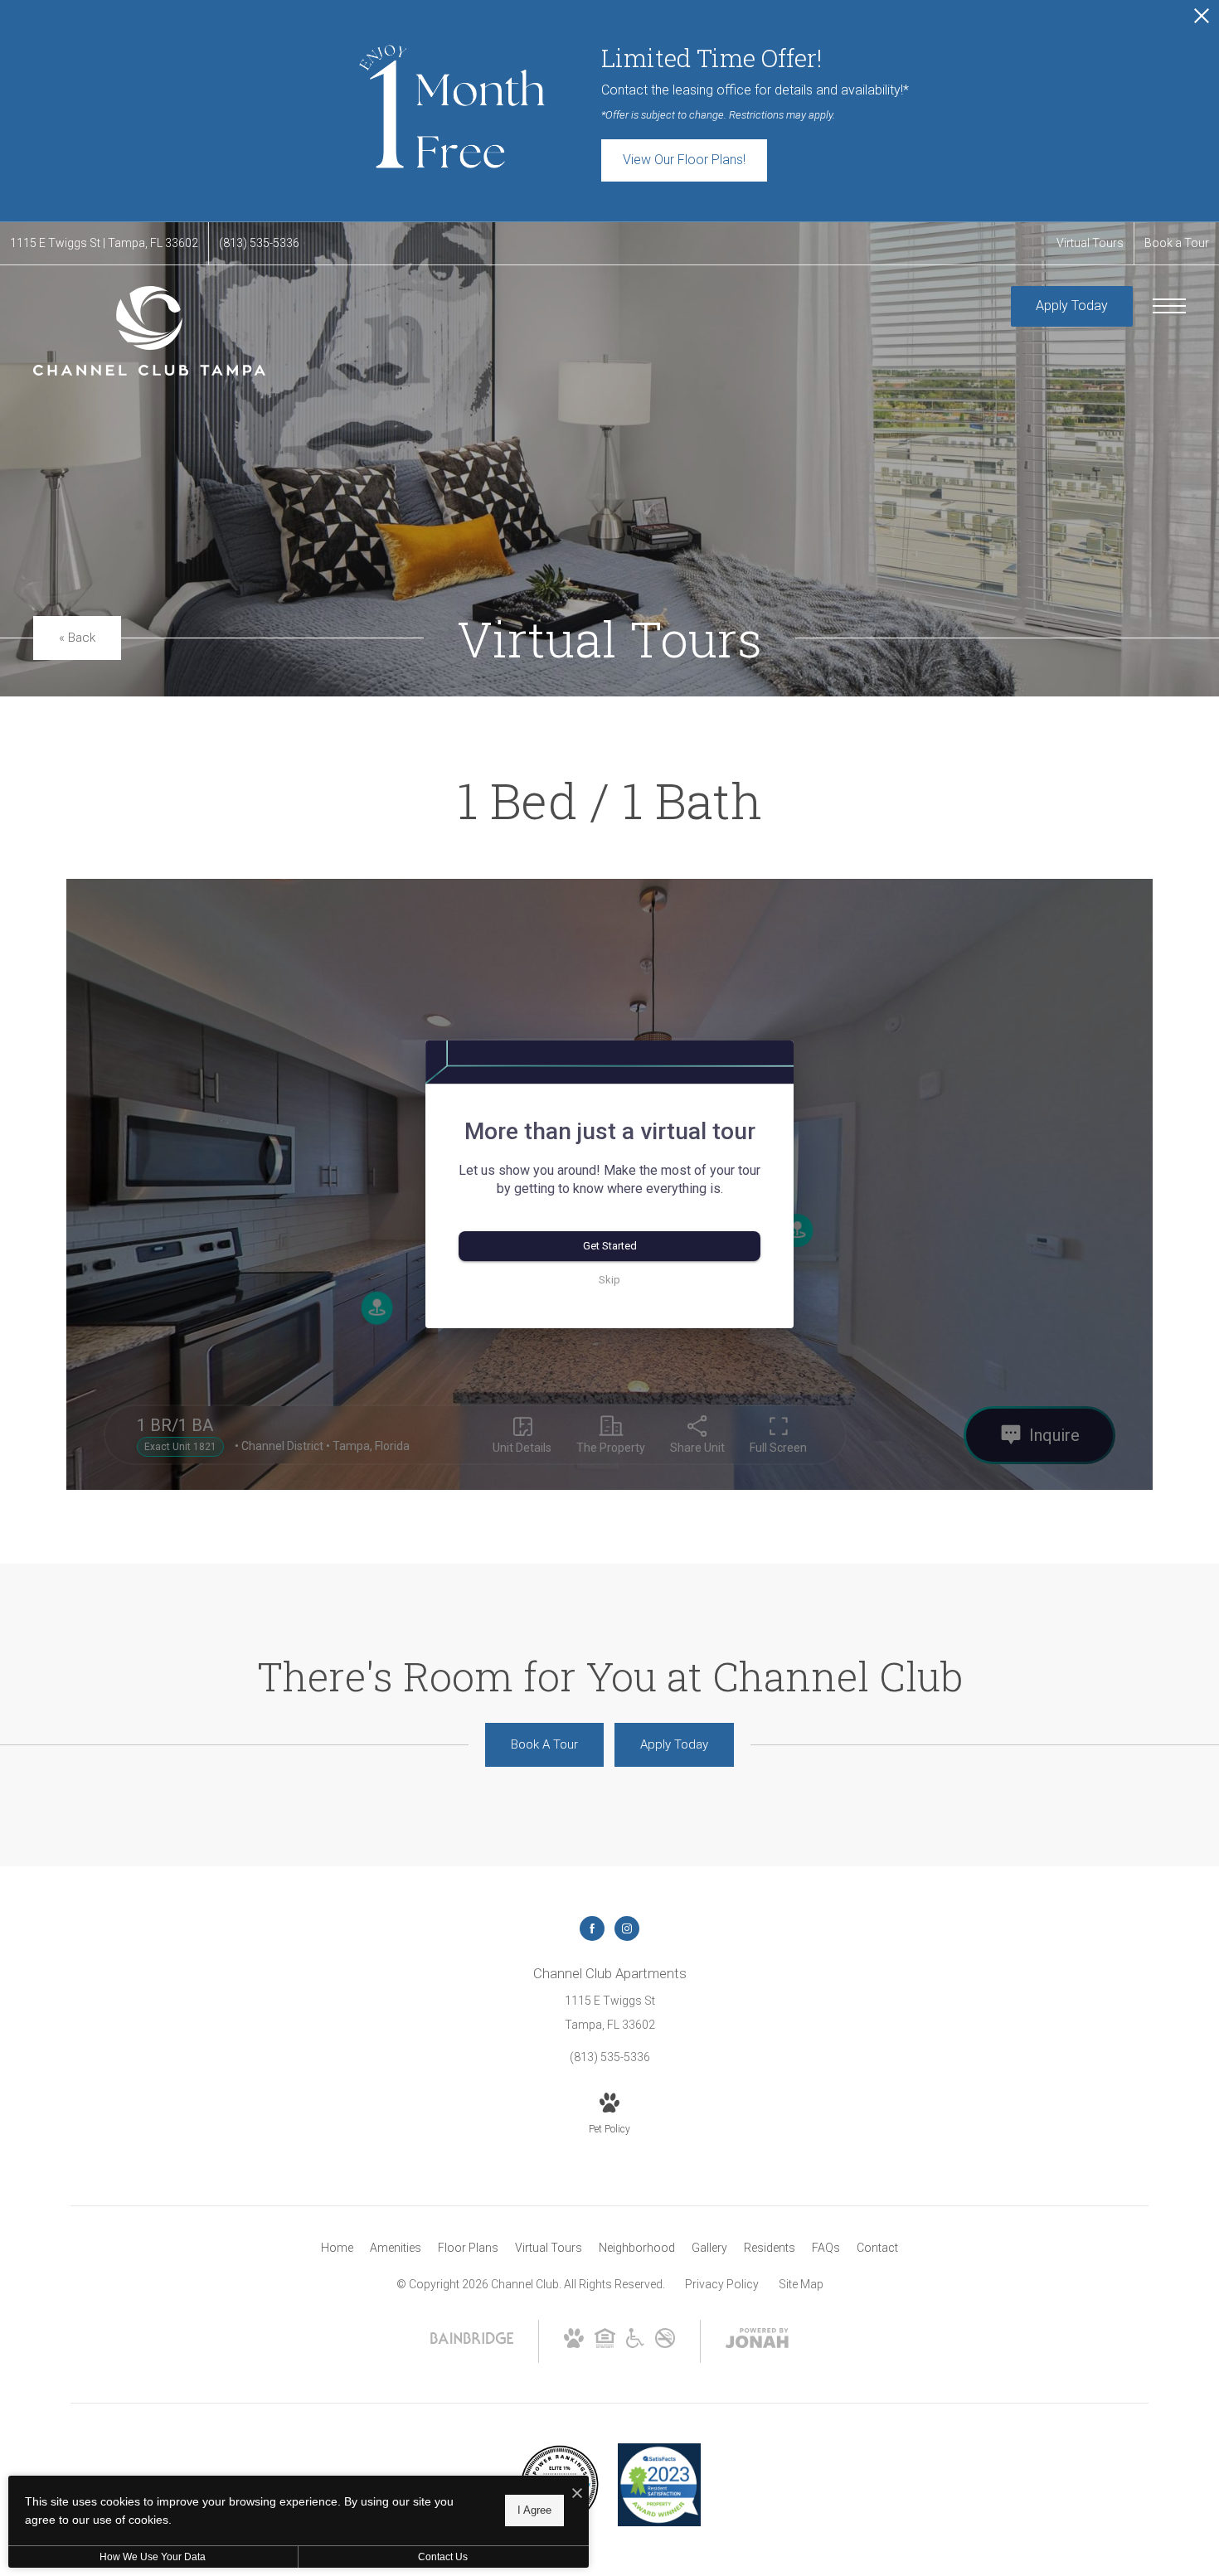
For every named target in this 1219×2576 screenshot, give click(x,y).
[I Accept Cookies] (577, 2494)
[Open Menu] (1169, 306)
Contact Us (443, 2557)
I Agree (534, 2510)
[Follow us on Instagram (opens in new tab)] (627, 1928)
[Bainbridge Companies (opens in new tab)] (472, 2343)
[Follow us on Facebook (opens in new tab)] (592, 1928)
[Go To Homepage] (149, 331)
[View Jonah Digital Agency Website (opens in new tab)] (757, 2341)
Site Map (801, 2284)
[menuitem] (337, 2249)
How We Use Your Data (153, 2557)
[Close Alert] (1202, 20)
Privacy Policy (722, 2284)
